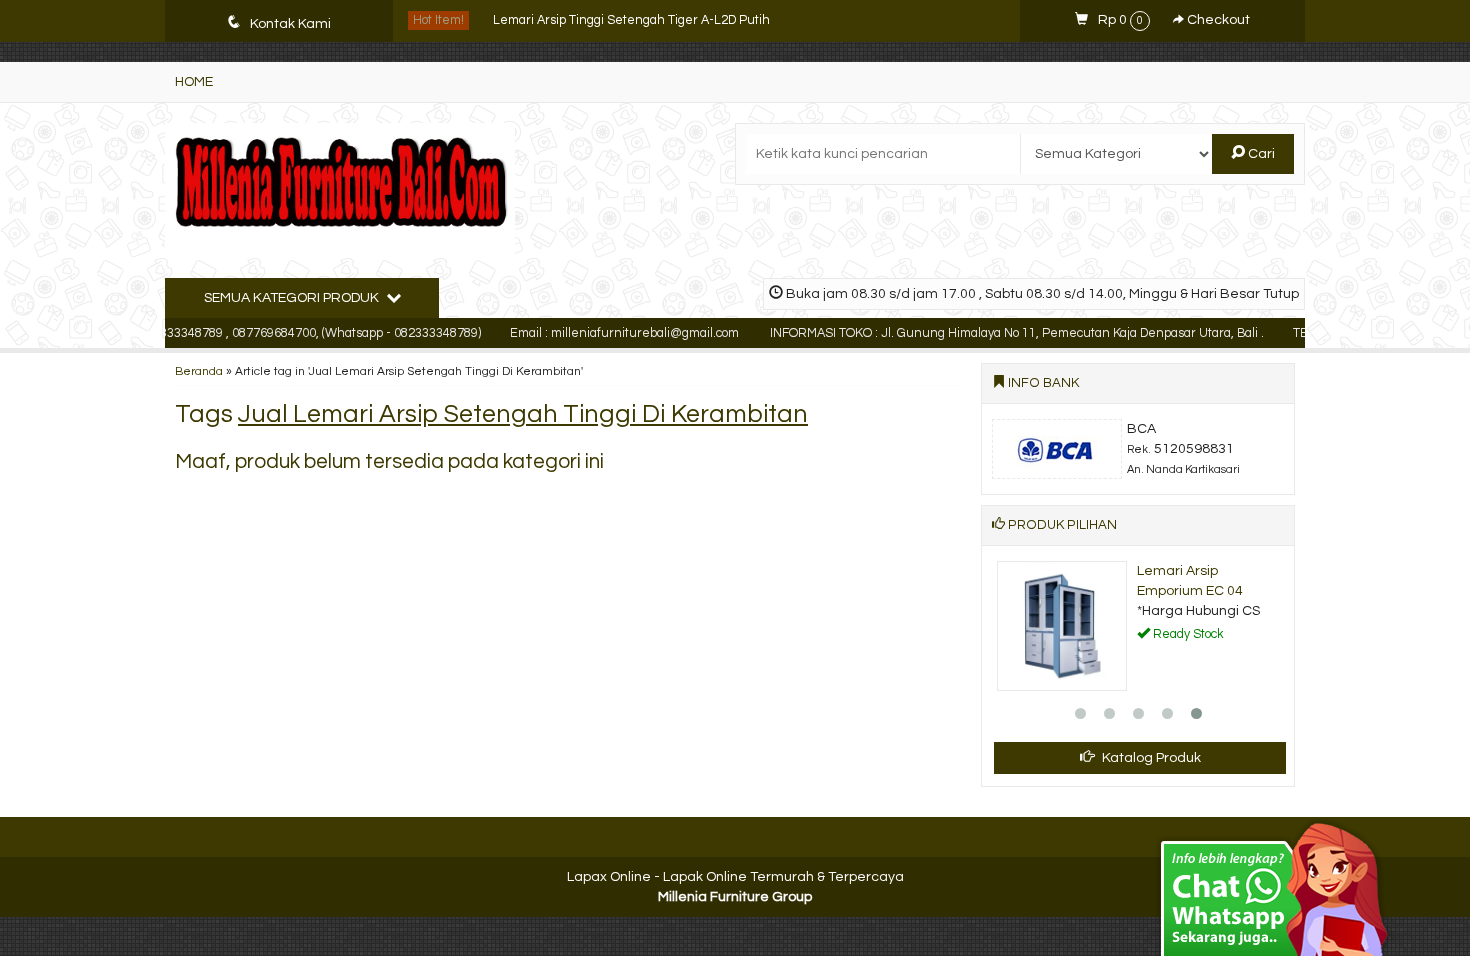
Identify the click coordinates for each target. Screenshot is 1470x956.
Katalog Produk (1150, 758)
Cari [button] (1260, 154)
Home (194, 82)
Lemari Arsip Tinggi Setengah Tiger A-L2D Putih (631, 20)
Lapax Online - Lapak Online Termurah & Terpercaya (735, 877)
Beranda (199, 371)
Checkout (1217, 20)
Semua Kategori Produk (293, 298)
